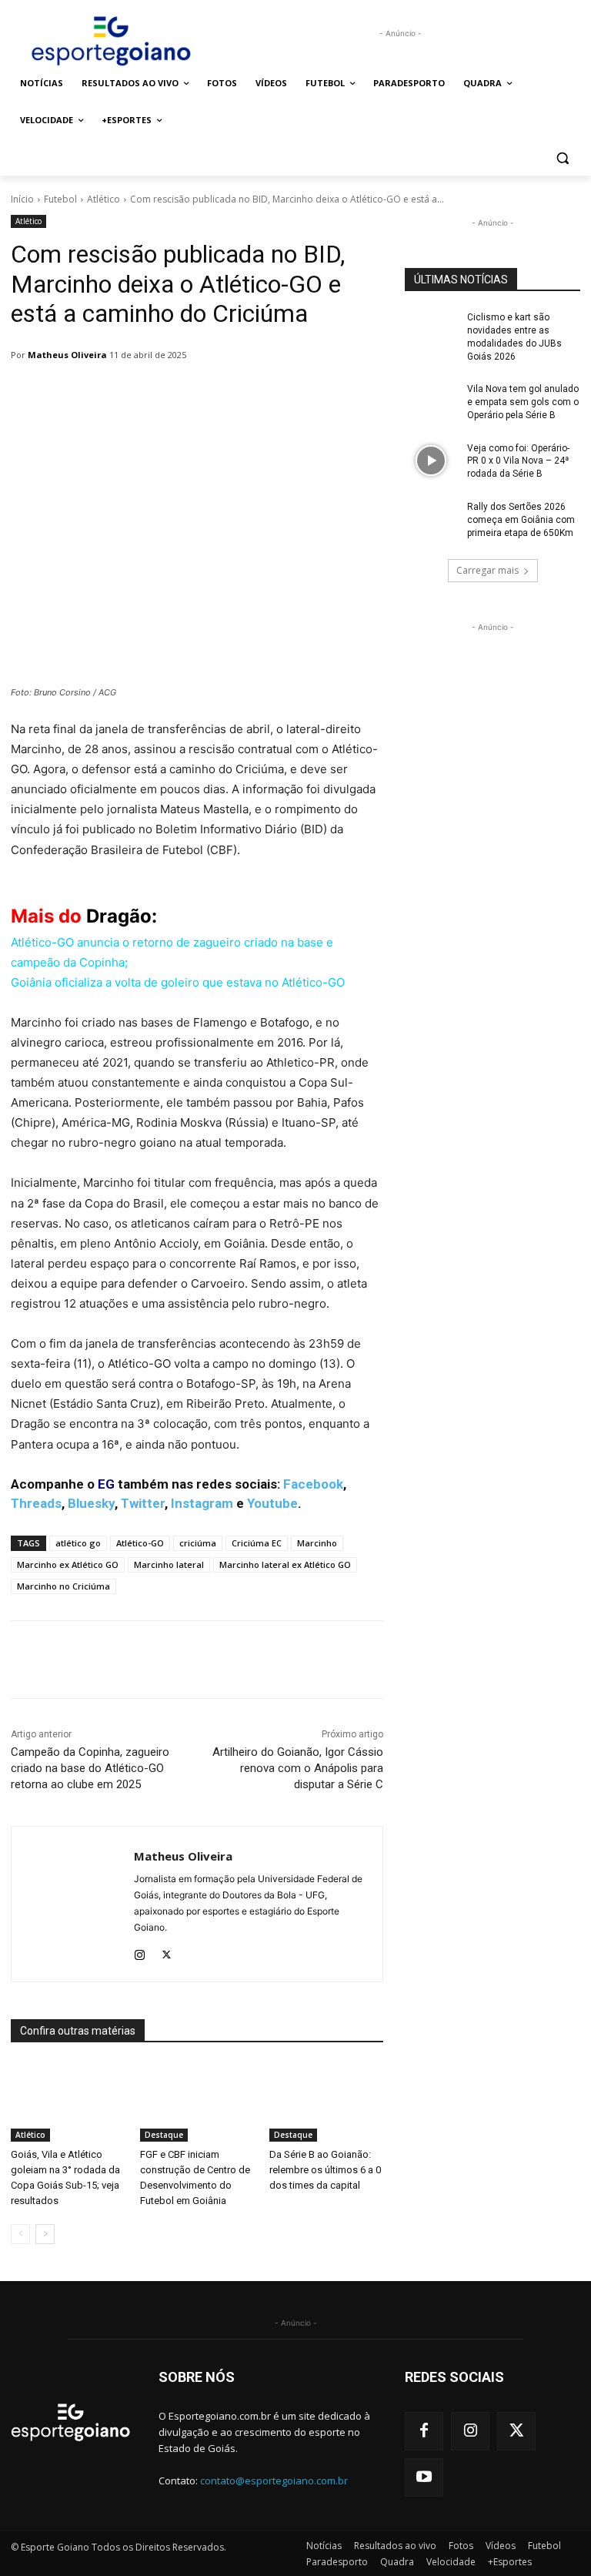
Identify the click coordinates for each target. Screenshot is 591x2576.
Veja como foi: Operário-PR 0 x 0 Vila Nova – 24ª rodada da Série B (518, 461)
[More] (407, 1660)
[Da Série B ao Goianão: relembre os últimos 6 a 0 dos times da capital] (326, 2102)
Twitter (143, 1503)
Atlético (104, 199)
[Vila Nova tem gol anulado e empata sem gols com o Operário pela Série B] (431, 401)
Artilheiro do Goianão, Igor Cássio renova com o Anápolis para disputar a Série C (298, 1768)
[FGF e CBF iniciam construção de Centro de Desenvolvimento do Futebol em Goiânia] (197, 2102)
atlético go (78, 1543)
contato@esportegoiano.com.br (274, 2481)
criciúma (198, 1543)
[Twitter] (167, 1952)
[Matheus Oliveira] (73, 1904)
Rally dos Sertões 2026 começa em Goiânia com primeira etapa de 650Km (521, 520)
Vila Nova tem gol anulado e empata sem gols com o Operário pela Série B (523, 402)
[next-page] (45, 2234)
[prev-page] (20, 2234)
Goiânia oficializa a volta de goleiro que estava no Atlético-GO (178, 982)
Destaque (164, 2135)
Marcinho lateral (169, 1564)
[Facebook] (424, 2431)
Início (22, 199)
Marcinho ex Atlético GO (68, 1564)
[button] (562, 157)
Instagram (202, 1503)
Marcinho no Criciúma (63, 1586)
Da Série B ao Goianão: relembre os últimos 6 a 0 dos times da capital (325, 2170)
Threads (36, 1503)
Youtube (272, 1503)
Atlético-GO (140, 1543)
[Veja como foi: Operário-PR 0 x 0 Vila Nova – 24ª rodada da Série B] (431, 461)
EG (106, 1484)
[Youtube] (424, 2477)
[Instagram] (140, 1952)
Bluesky (91, 1503)
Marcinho (317, 1543)
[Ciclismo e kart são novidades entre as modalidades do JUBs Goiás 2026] (431, 330)
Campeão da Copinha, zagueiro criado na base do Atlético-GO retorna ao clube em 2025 (90, 1768)
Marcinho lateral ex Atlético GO (285, 1564)
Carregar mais (487, 570)
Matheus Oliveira (67, 355)
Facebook (313, 1484)
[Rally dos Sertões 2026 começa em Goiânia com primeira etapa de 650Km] (431, 519)
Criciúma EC (257, 1543)
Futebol (60, 199)
